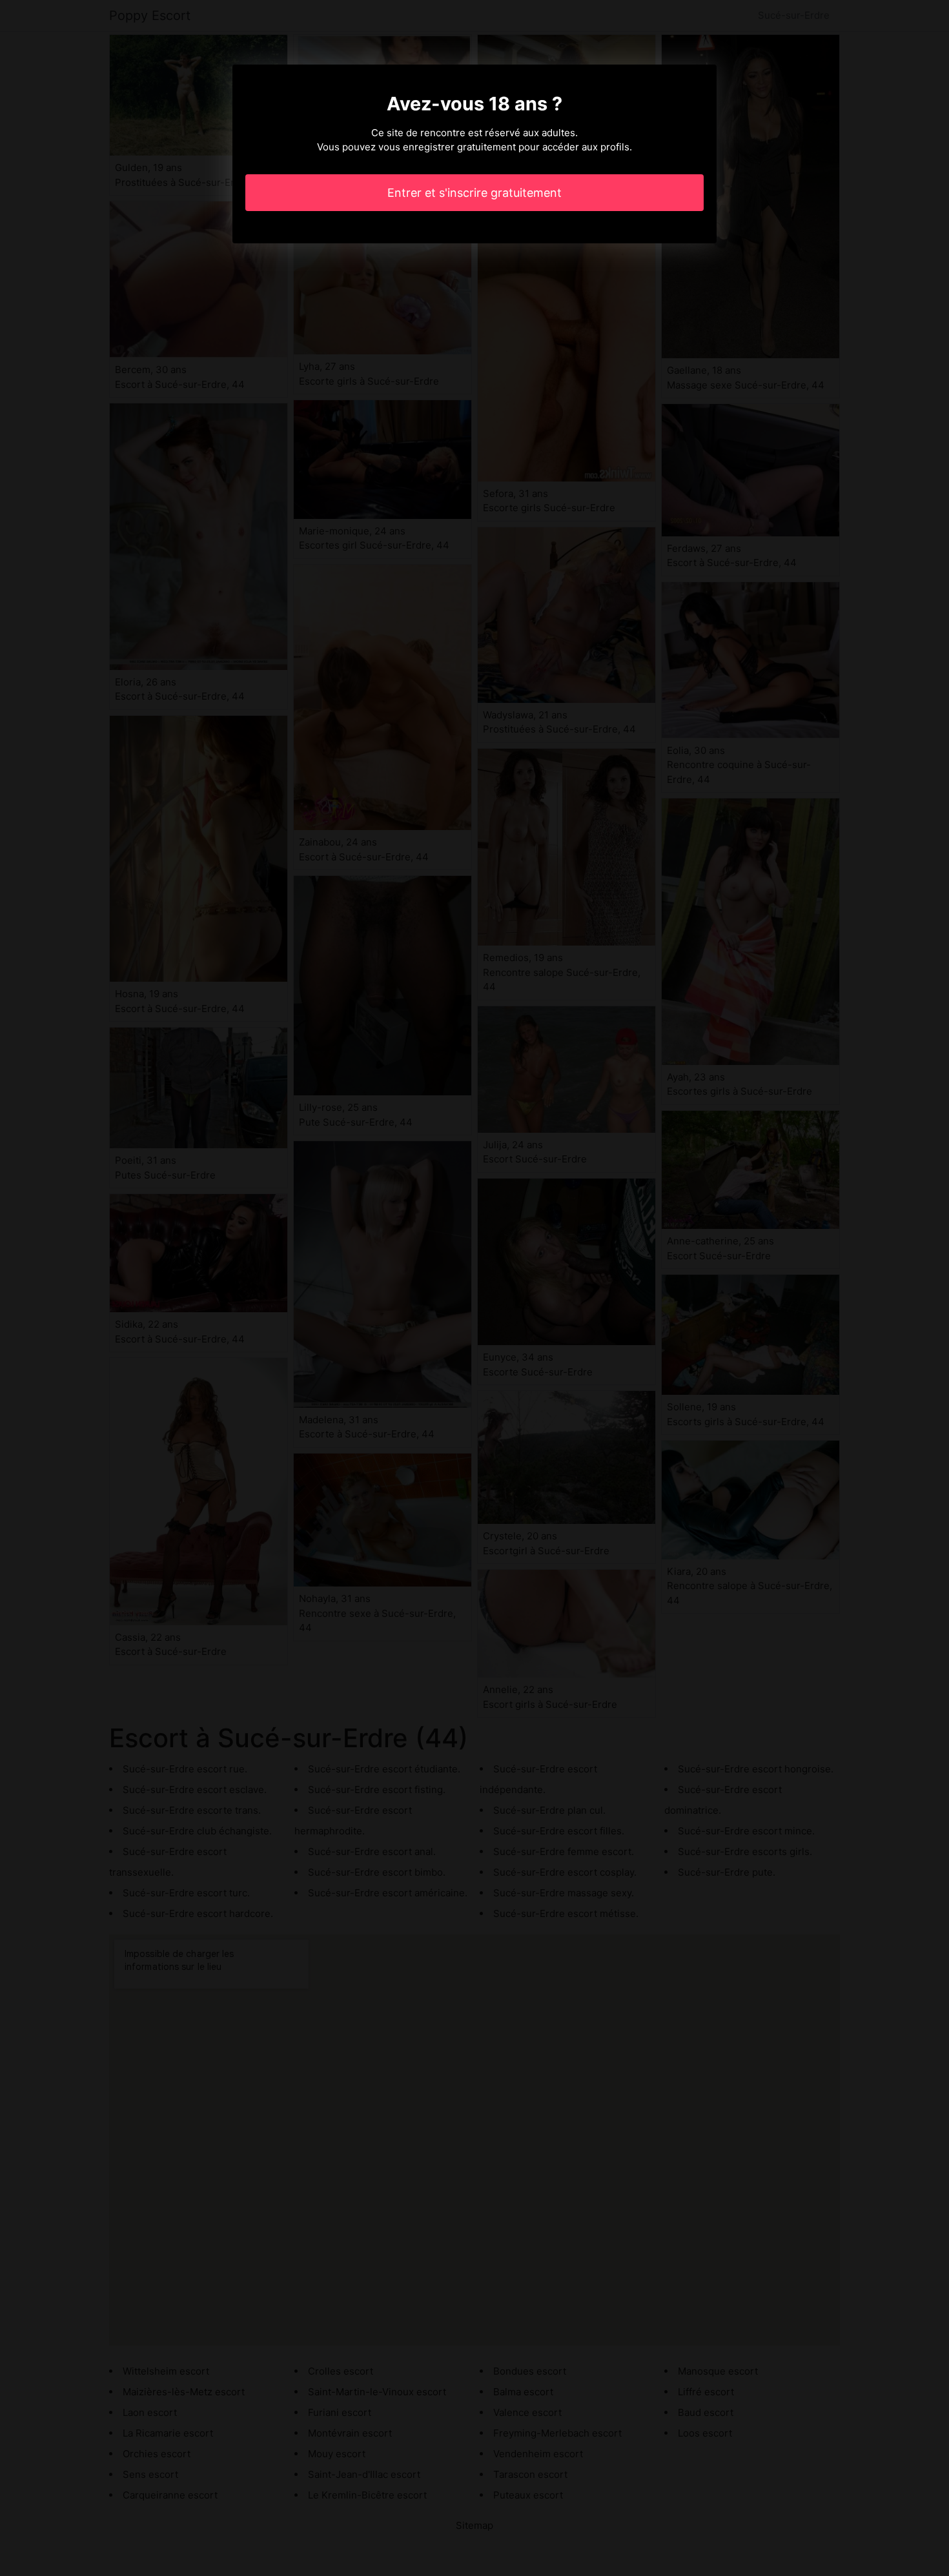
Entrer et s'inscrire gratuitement (474, 193)
